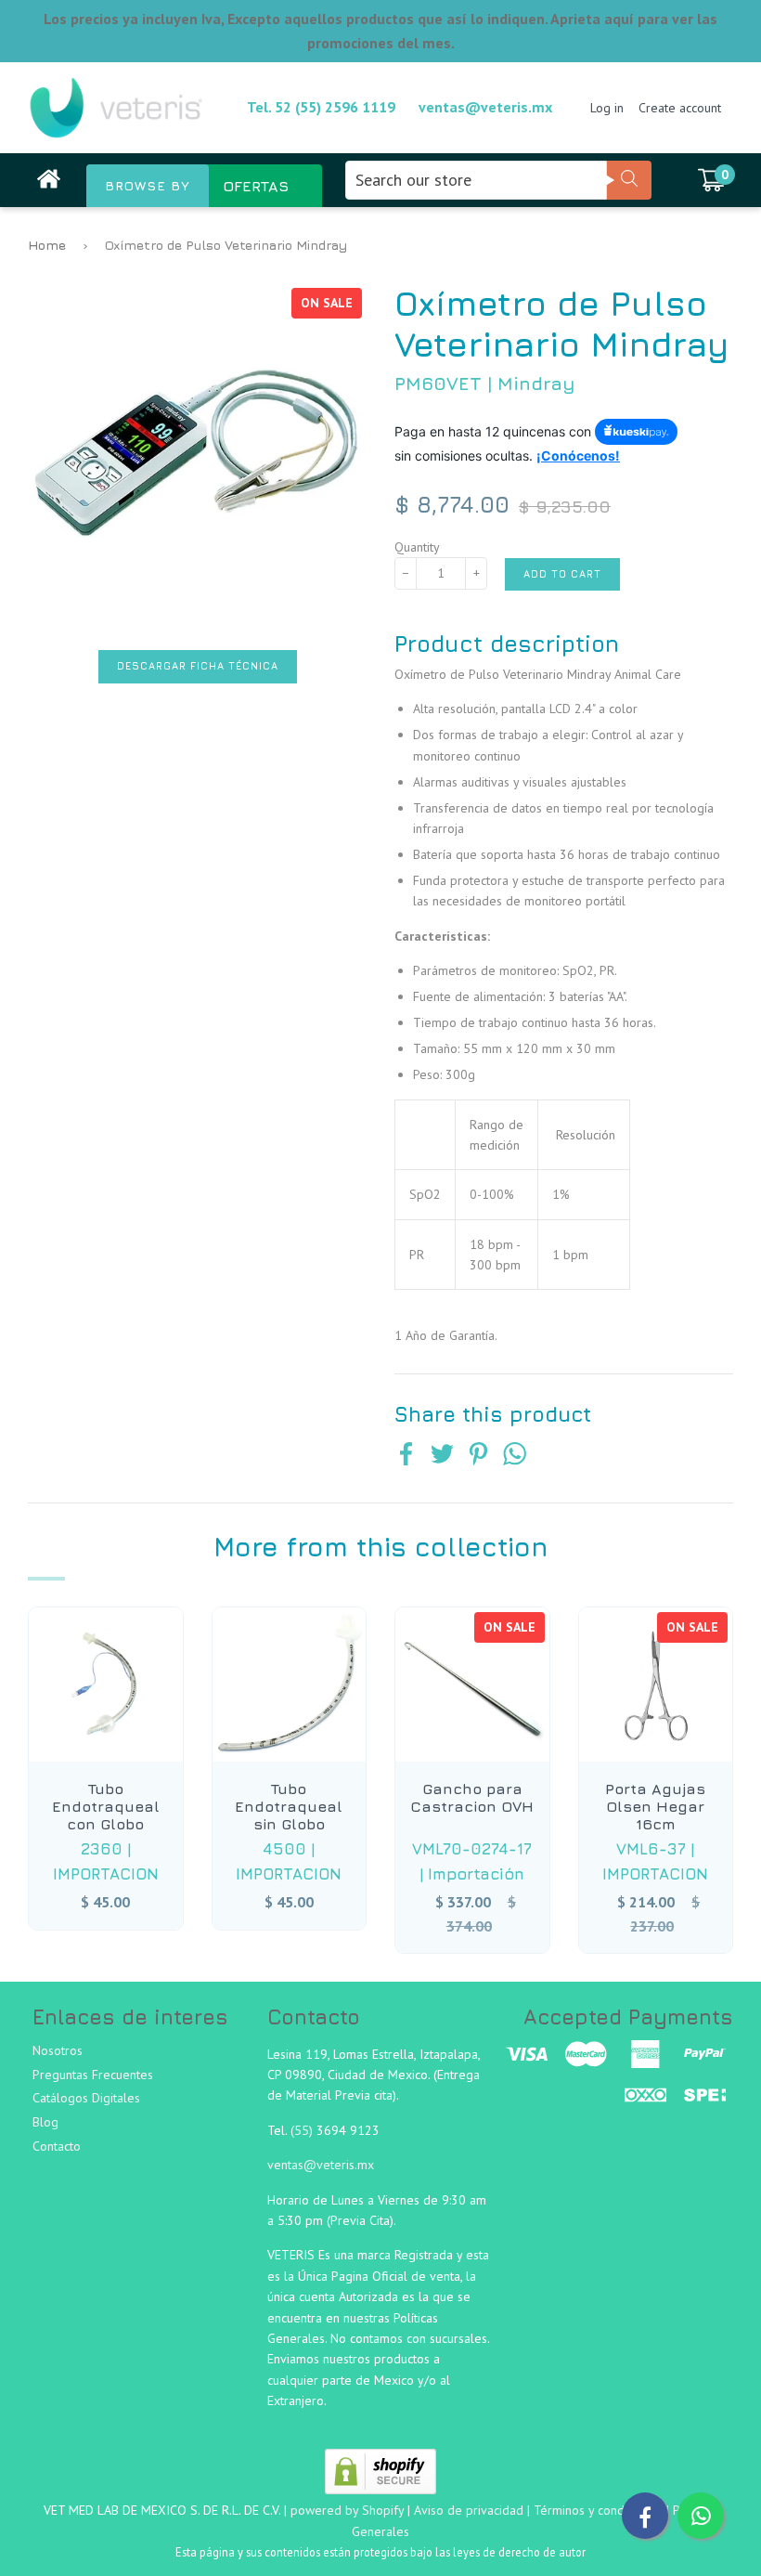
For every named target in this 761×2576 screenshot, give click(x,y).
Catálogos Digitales (86, 2098)
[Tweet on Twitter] (442, 1456)
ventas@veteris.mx (485, 107)
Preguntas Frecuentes (93, 2075)
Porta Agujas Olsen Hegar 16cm (655, 1806)
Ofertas (256, 186)
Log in (607, 108)
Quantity (417, 547)
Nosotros (58, 2050)
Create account (680, 108)
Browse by (148, 186)
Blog (45, 2122)
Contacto (57, 2146)
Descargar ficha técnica (198, 666)
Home (47, 245)
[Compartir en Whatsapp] (515, 1456)
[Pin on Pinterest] (478, 1456)
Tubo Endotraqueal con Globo (106, 1806)
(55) (303, 2130)
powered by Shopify (347, 2510)
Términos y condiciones (598, 2510)
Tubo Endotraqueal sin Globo (289, 1806)
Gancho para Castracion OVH (472, 1797)
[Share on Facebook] (406, 1456)
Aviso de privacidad (469, 2510)
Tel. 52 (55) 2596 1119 (321, 107)
